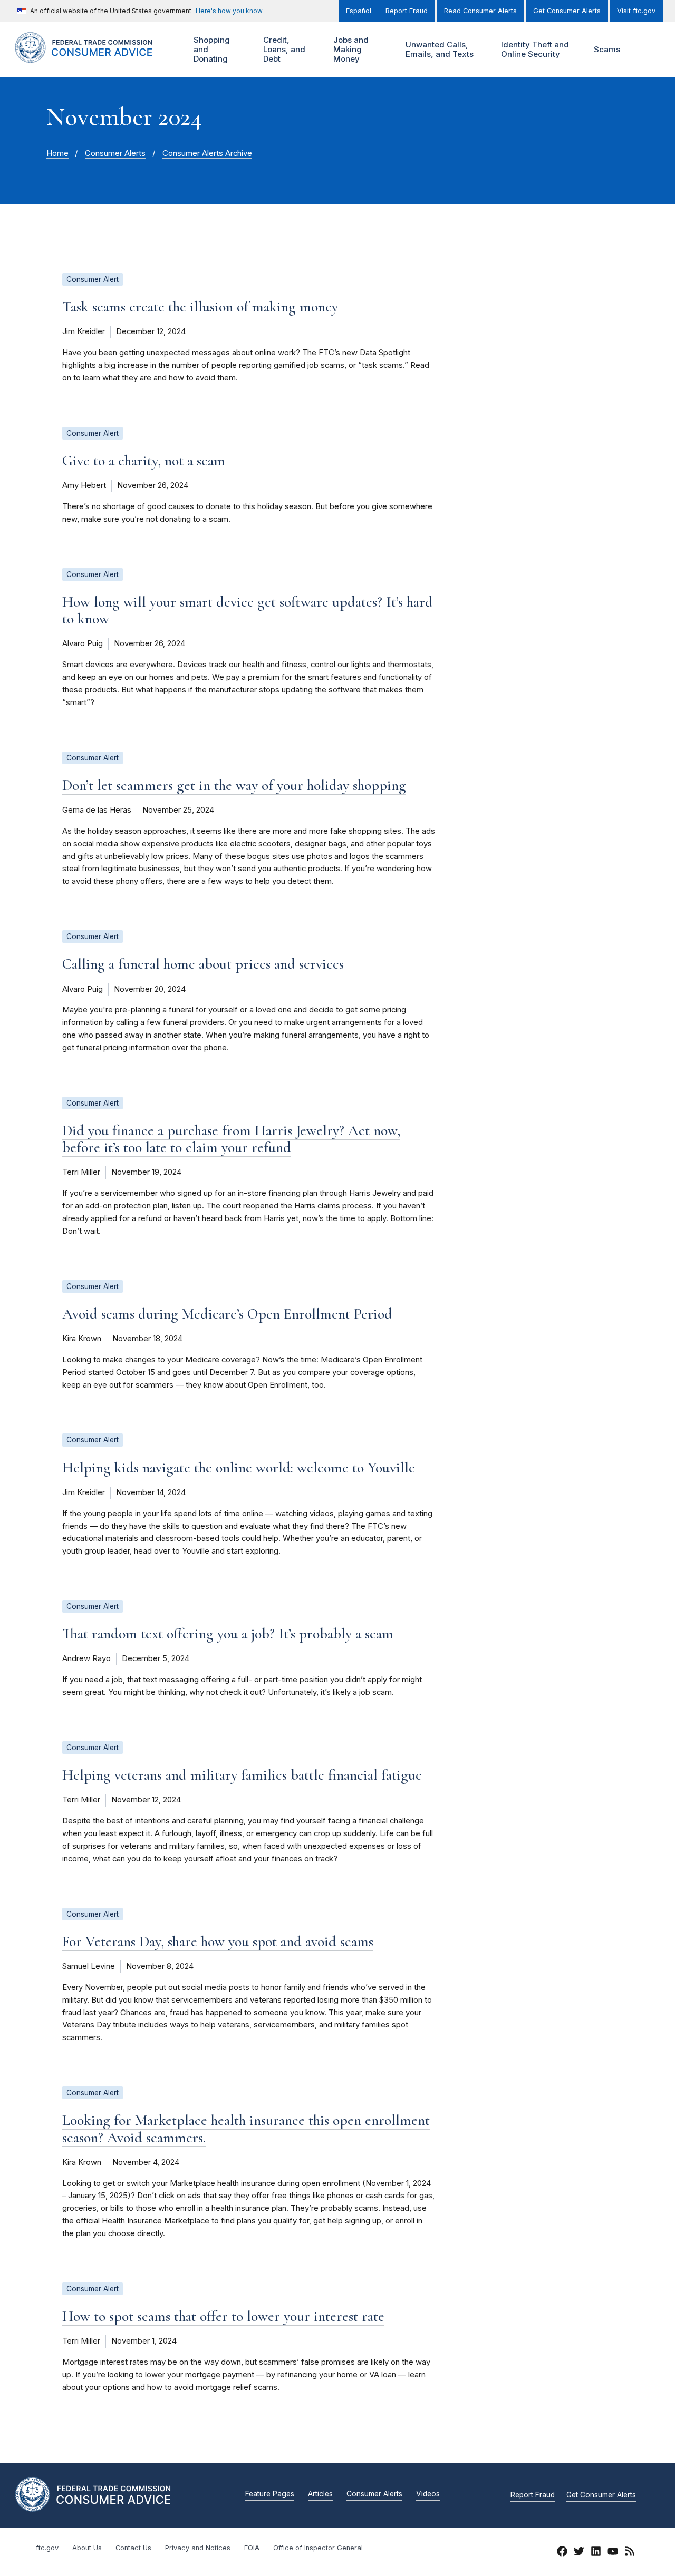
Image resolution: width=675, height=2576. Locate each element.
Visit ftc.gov (636, 11)
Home (57, 153)
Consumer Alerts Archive (207, 153)
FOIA (252, 2548)
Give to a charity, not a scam (144, 461)
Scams (607, 49)
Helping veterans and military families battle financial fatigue (242, 1775)
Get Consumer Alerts (567, 11)
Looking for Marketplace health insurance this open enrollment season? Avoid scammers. (246, 2129)
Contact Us (133, 2548)
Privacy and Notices (198, 2548)
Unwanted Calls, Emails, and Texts (438, 49)
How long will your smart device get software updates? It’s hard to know (248, 610)
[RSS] (630, 2553)
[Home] (95, 57)
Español (359, 11)
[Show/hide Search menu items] (645, 50)
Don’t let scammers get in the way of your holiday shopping (234, 785)
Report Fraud (407, 11)
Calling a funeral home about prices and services (203, 964)
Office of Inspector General (318, 2548)
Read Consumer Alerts (480, 11)
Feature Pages (270, 2494)
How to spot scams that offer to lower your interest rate (223, 2316)
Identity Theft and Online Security (534, 49)
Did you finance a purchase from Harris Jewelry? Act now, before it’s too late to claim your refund (231, 1139)
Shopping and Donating (210, 49)
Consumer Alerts (115, 153)
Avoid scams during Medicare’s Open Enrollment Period (227, 1314)
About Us (87, 2548)
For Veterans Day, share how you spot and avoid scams (218, 1941)
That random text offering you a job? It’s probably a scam (228, 1634)
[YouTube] (613, 2553)
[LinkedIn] (596, 2553)
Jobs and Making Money (350, 49)
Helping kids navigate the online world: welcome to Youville (239, 1468)
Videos (428, 2494)
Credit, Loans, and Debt (283, 49)
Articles (320, 2494)
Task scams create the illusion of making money (200, 307)
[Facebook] (562, 2553)
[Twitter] (579, 2553)
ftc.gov (47, 2548)
